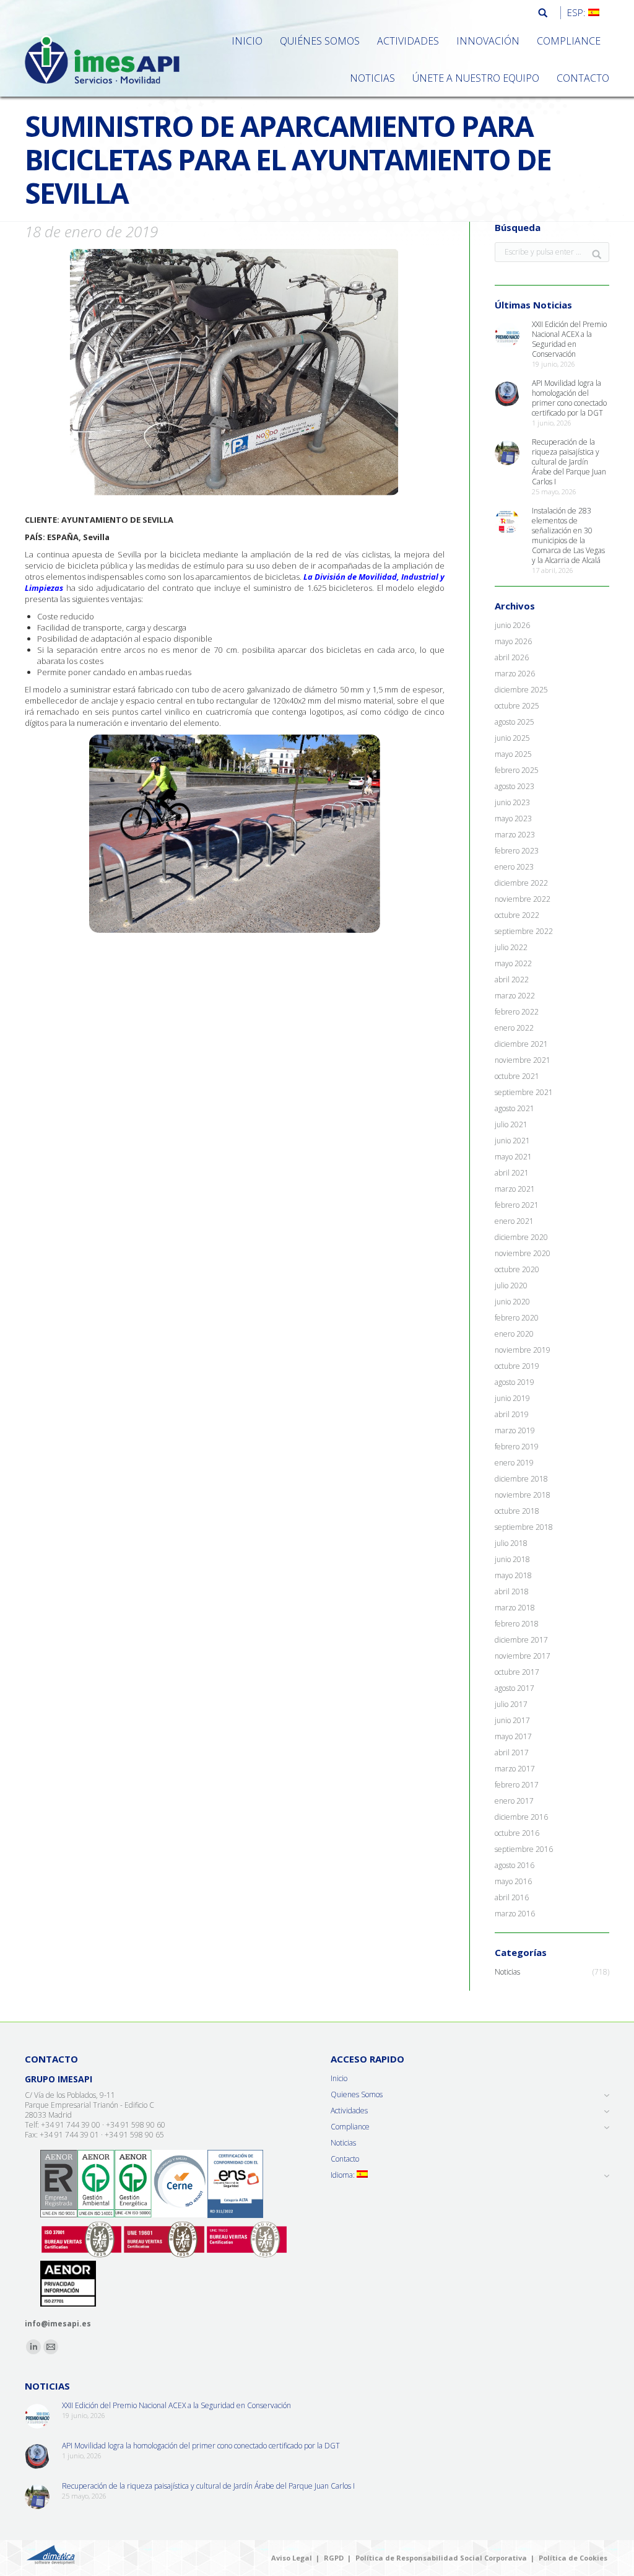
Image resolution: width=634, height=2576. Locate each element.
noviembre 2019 (523, 1350)
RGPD (334, 2558)
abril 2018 (512, 1592)
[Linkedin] (33, 2347)
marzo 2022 (515, 996)
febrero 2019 (517, 1447)
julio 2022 (511, 948)
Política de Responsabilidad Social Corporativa (441, 2558)
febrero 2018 (517, 1624)
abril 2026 (512, 658)
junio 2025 (512, 738)
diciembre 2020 (521, 1238)
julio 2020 (511, 1286)
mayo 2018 (513, 1576)
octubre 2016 (517, 1833)
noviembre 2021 (523, 1060)
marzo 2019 (515, 1431)
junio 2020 (512, 1302)
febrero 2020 (517, 1318)
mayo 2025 (513, 754)
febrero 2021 (517, 1205)
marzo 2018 (515, 1608)
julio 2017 (511, 1705)
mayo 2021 (513, 1157)
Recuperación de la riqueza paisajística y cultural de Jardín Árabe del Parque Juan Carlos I (569, 462)
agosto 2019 (515, 1382)
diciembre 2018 (521, 1479)
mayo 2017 (513, 1737)
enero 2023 (514, 867)
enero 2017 (514, 1801)
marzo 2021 (515, 1189)
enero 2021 (514, 1221)
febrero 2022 (517, 1012)
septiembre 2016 (524, 1849)
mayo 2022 (513, 964)
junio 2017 (512, 1721)
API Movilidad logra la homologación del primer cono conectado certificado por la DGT (569, 398)
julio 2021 (511, 1125)
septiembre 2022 (524, 932)
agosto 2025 (515, 722)
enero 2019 (514, 1463)
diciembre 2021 (521, 1044)
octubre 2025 (517, 706)
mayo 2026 (513, 642)
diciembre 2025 (521, 690)
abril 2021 (512, 1173)
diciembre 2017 (521, 1640)
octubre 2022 (517, 915)
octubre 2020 (517, 1270)
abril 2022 (512, 980)
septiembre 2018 (524, 1527)
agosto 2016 (515, 1866)
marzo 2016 (515, 1914)
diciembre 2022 (521, 883)
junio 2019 (512, 1399)
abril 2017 (512, 1753)
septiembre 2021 (524, 1093)
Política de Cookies (573, 2558)
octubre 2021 (517, 1076)
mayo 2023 (513, 819)
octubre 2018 (517, 1511)
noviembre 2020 (523, 1254)
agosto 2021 (515, 1109)
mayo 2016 (513, 1882)
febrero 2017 (517, 1785)
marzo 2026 (515, 674)
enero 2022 (514, 1028)
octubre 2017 (517, 1672)
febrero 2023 (517, 851)
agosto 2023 (515, 787)
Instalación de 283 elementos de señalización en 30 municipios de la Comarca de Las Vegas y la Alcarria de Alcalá (568, 536)
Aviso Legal (292, 2558)
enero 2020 (514, 1334)
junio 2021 (512, 1141)
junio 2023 (512, 803)
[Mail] (51, 2347)
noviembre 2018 (523, 1495)
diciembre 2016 (521, 1817)
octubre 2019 (517, 1366)
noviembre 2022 (523, 899)
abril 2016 (512, 1898)
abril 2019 (512, 1415)
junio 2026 (512, 626)
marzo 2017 (515, 1769)
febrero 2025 (517, 771)
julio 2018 (511, 1543)
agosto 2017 (515, 1688)
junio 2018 (512, 1560)
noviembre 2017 (523, 1656)
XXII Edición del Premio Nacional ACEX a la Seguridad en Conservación (569, 339)
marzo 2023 (515, 835)
